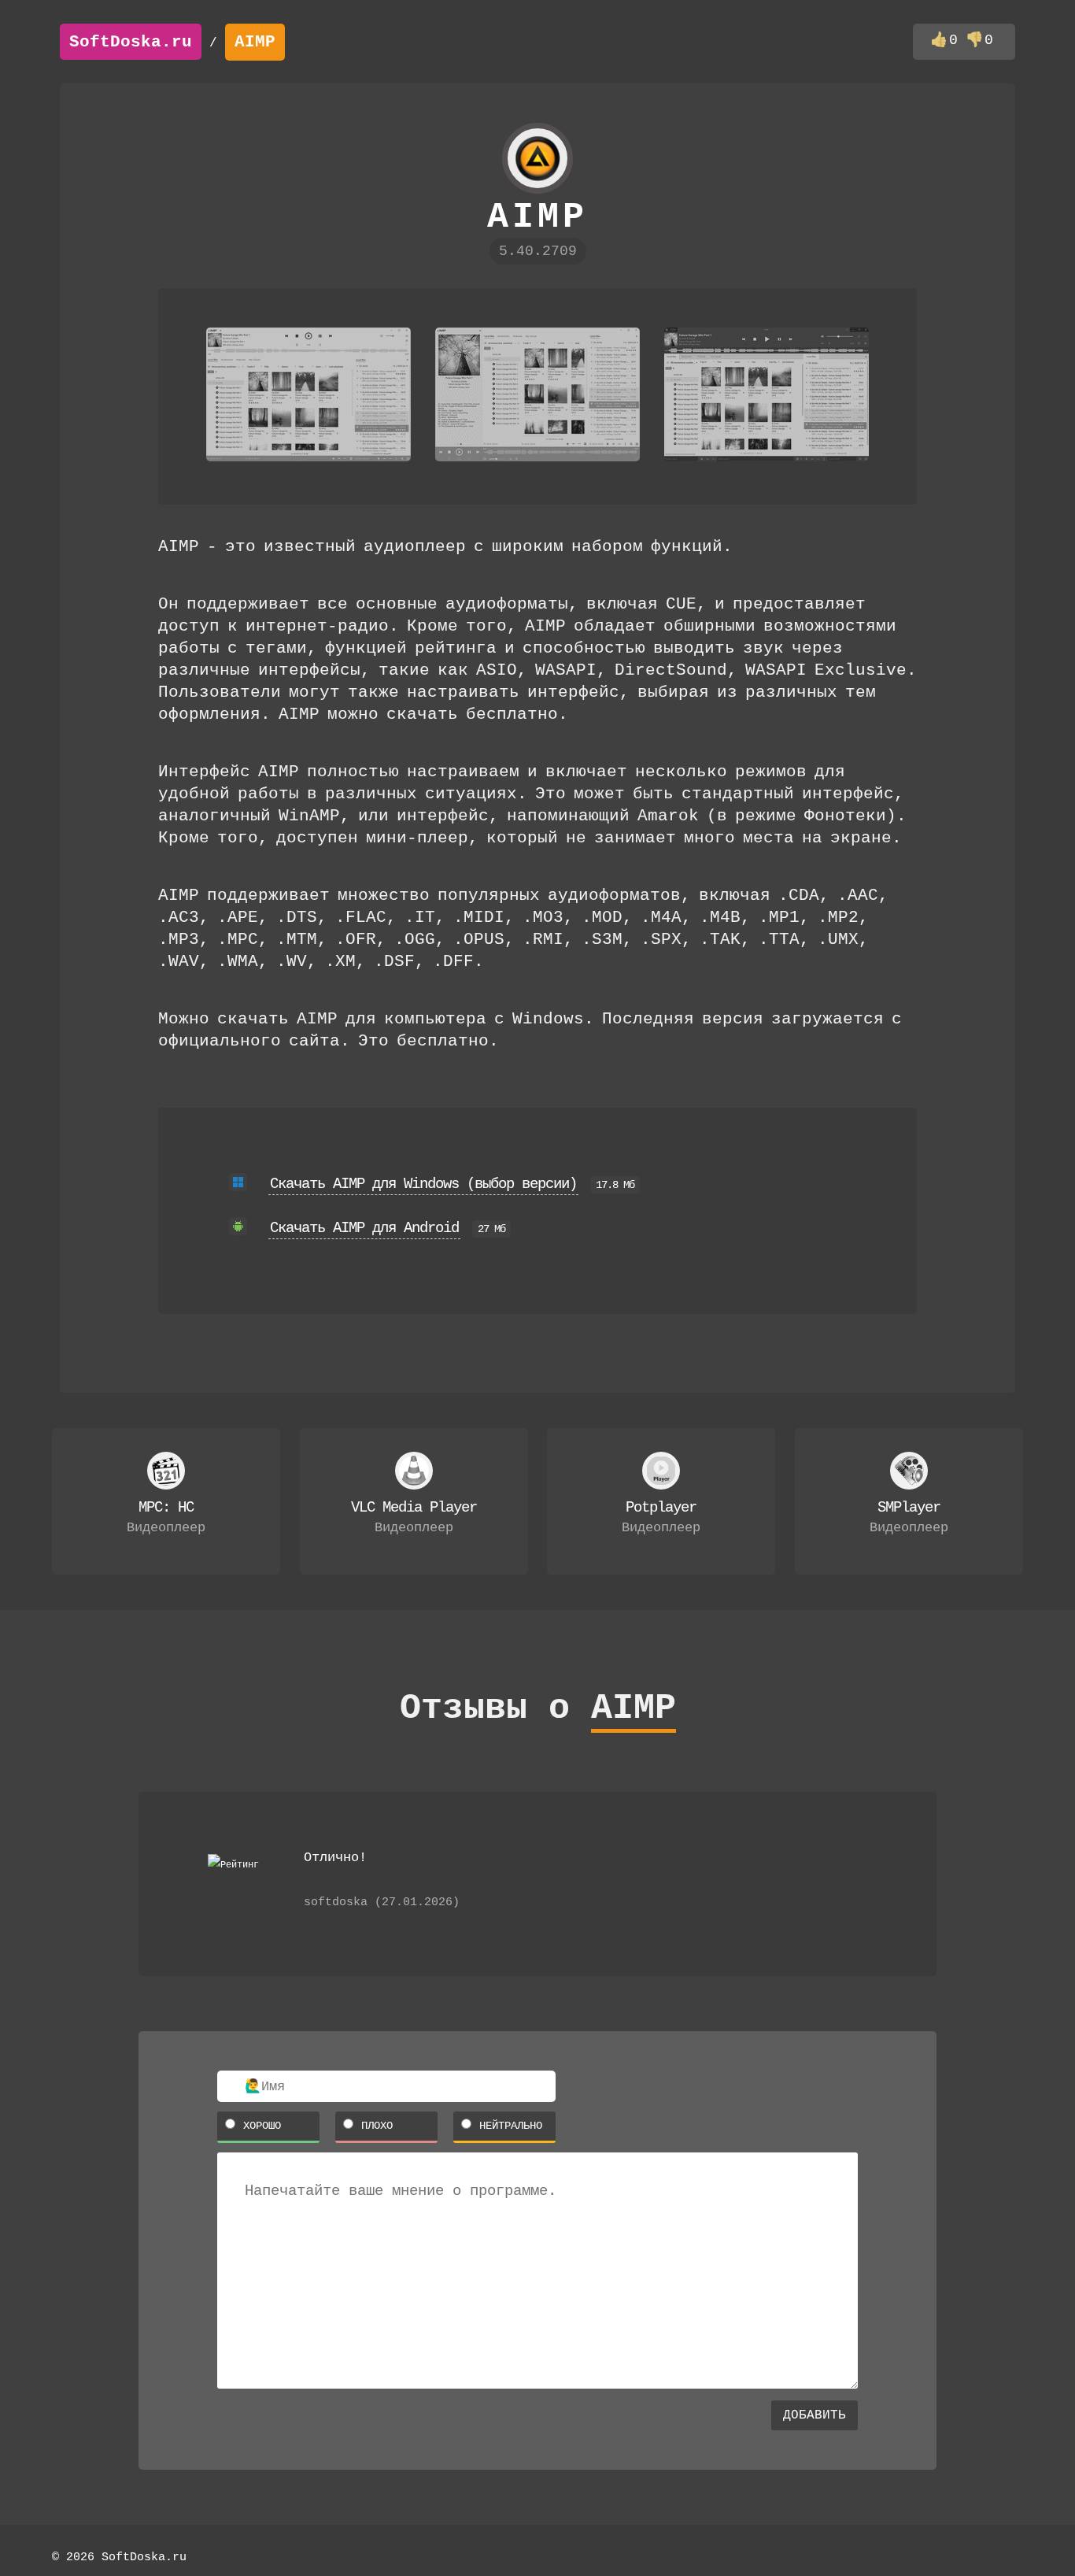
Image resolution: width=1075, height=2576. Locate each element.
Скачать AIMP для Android (364, 1228)
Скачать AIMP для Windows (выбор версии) (423, 1184)
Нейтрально (511, 2126)
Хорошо (262, 2126)
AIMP (255, 42)
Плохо (377, 2126)
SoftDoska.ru (131, 42)
